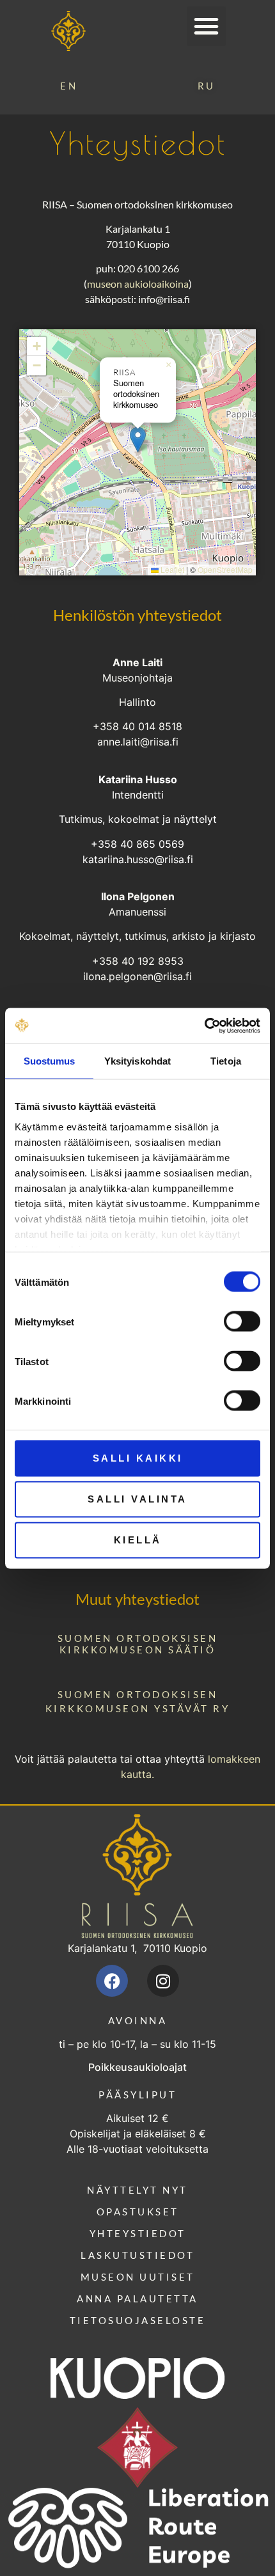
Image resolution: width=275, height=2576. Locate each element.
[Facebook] (112, 1981)
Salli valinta (137, 1499)
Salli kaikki (138, 1458)
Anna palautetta (137, 2299)
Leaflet (171, 569)
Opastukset (138, 2212)
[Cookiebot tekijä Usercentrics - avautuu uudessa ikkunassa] (204, 1026)
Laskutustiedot (137, 2255)
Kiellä (138, 1540)
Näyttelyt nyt (137, 2190)
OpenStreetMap (225, 569)
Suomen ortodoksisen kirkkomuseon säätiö (138, 1644)
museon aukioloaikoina (138, 284)
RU (207, 86)
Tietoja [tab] (226, 1061)
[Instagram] (163, 1981)
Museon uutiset (138, 2277)
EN (69, 86)
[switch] (242, 1322)
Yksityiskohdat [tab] (137, 1061)
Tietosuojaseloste (138, 2320)
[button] (207, 26)
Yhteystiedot (138, 2233)
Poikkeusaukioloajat (137, 2067)
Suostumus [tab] (50, 1061)
